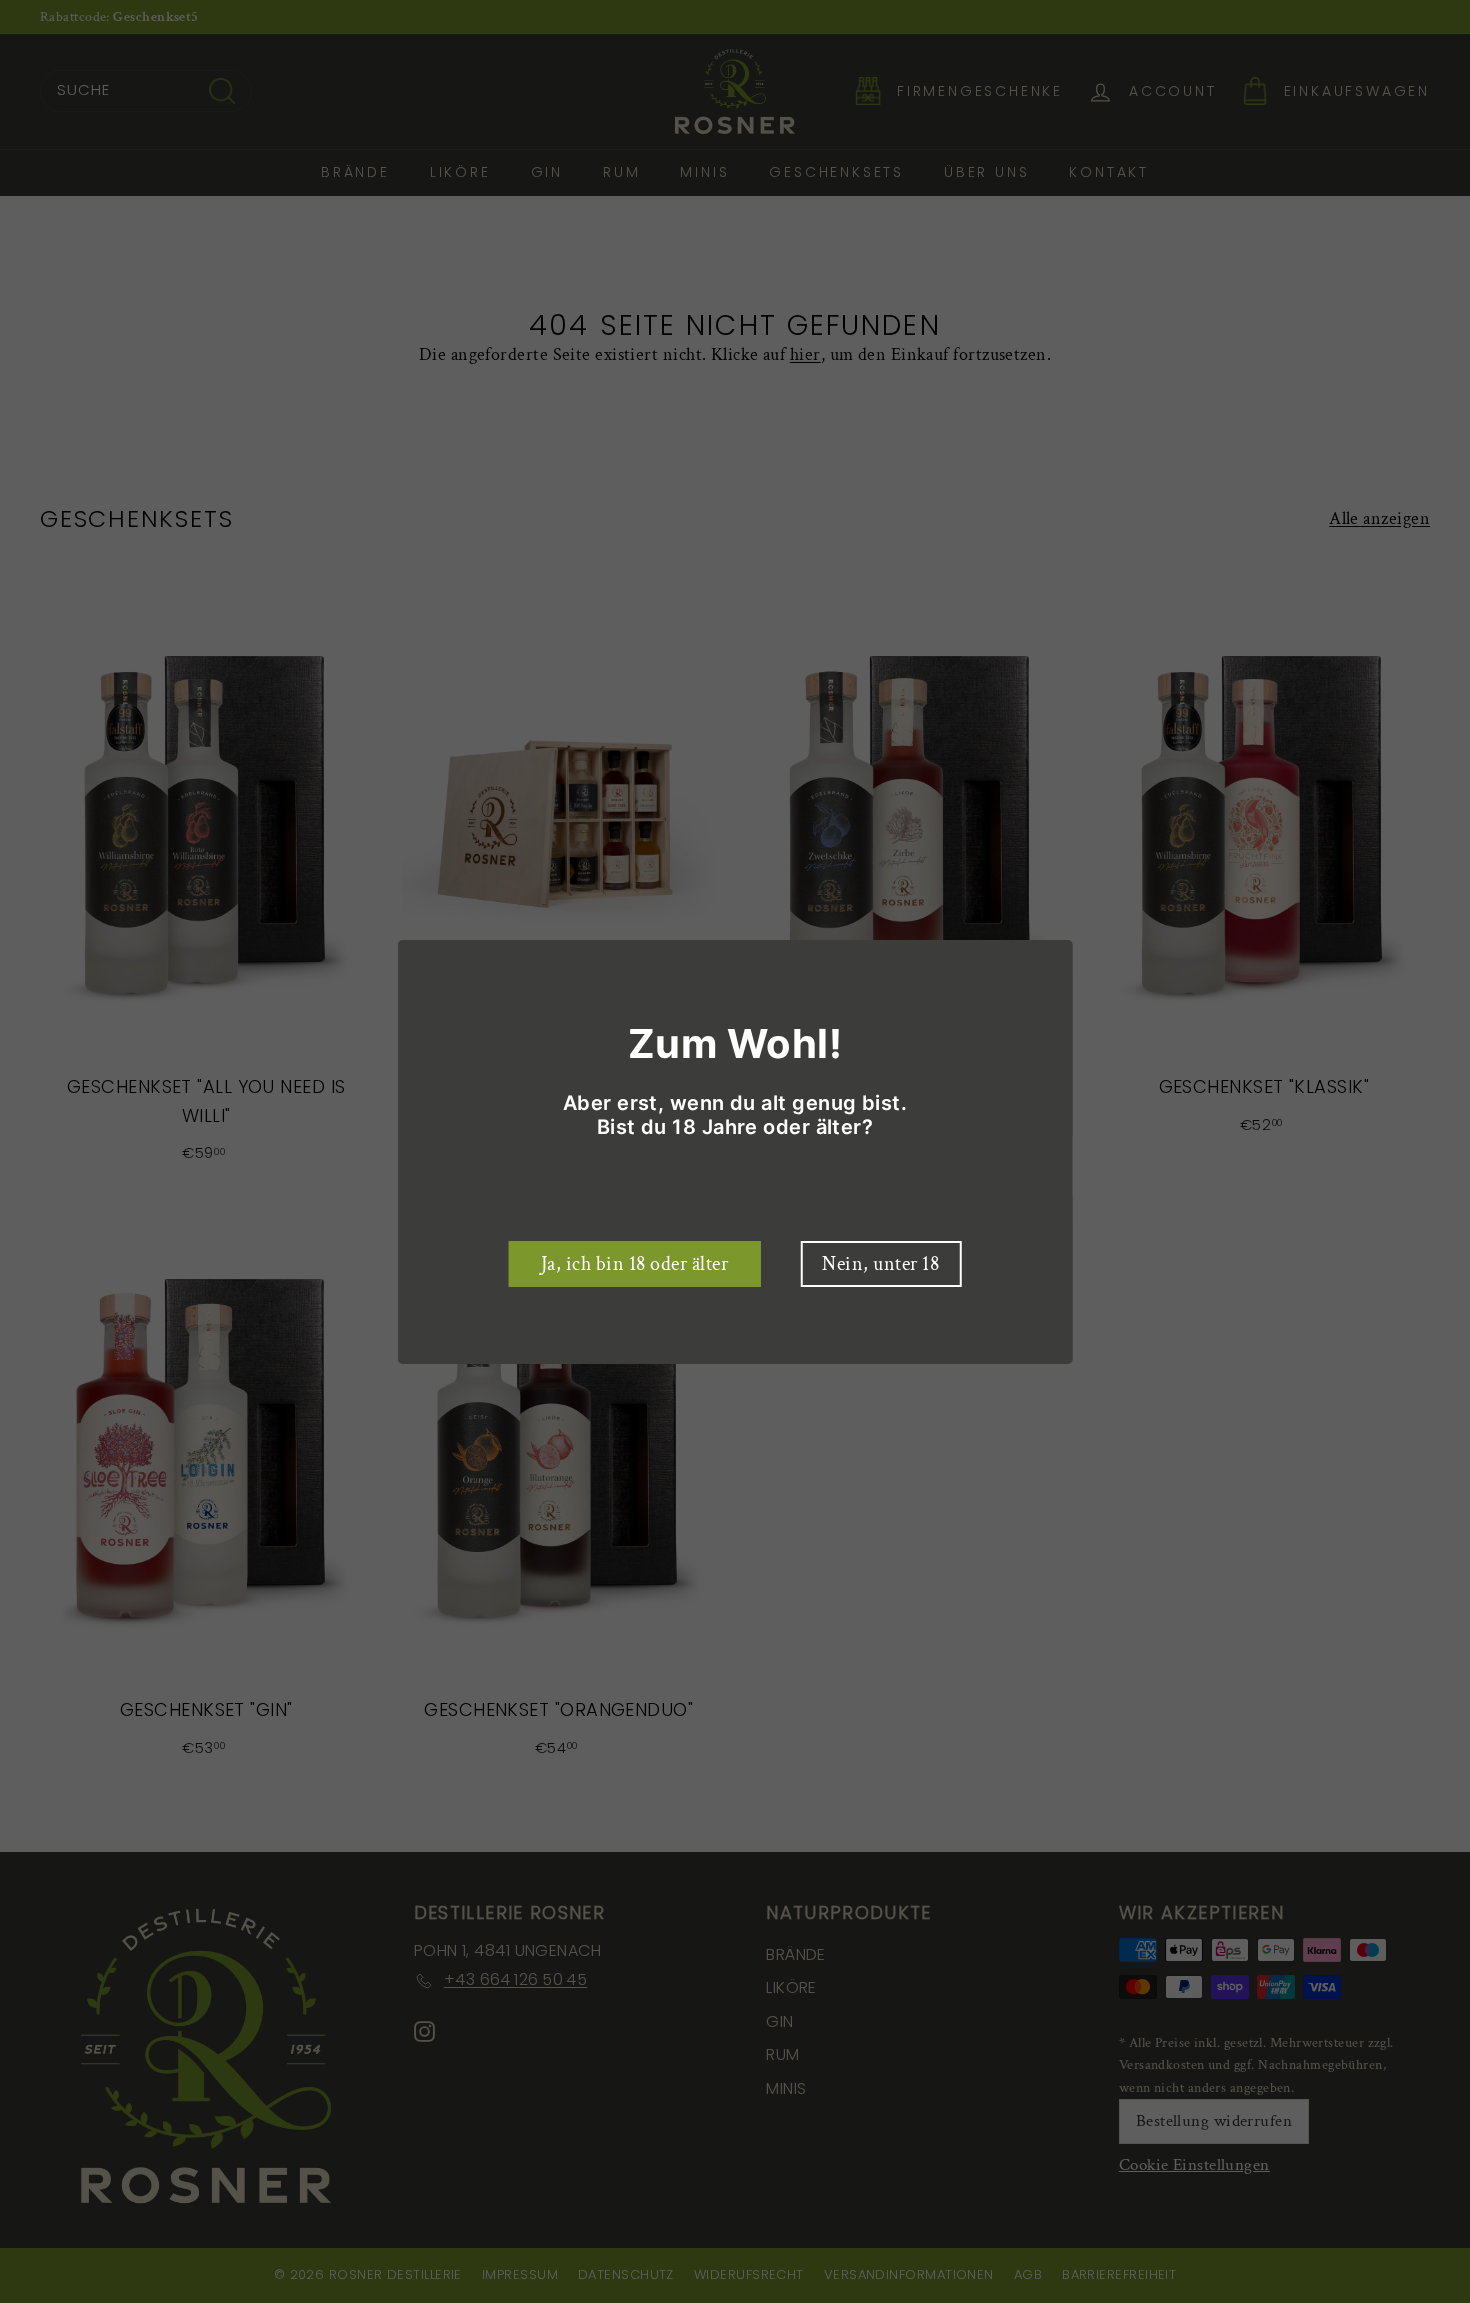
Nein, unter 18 (880, 1264)
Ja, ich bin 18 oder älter (635, 1264)
